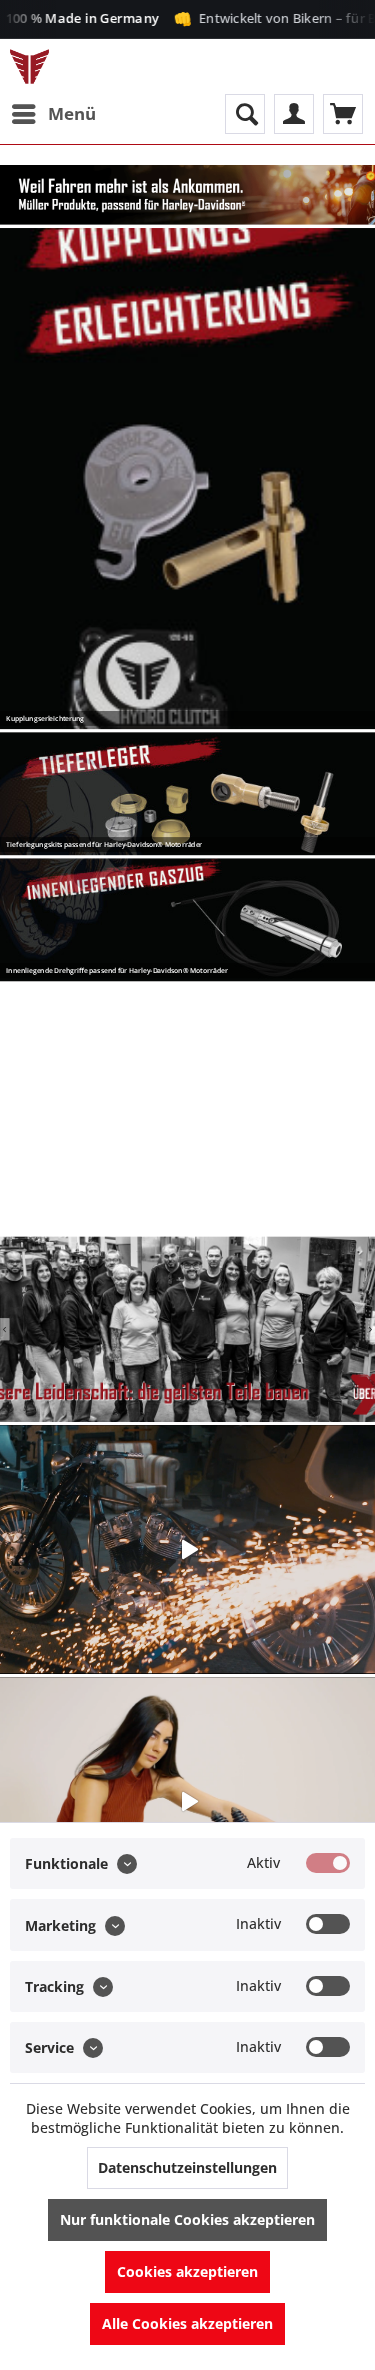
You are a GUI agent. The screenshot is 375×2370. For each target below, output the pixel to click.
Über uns (187, 1329)
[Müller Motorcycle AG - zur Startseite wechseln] (29, 66)
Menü (72, 113)
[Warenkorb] (343, 114)
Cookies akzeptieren (187, 2271)
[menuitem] (53, 114)
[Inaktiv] (328, 1924)
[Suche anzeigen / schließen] (245, 114)
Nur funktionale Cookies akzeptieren (187, 2219)
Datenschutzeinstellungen (187, 2167)
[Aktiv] (328, 1863)
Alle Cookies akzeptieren (187, 2323)
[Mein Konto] (294, 114)
